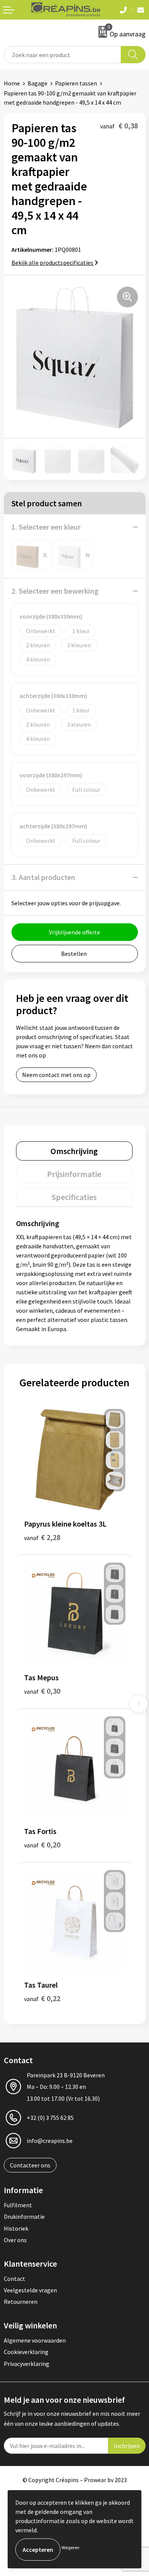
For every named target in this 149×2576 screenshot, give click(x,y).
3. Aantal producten (43, 877)
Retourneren (21, 2302)
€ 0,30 (42, 1691)
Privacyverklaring (27, 2364)
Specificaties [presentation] (74, 1197)
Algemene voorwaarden (35, 2340)
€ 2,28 (42, 1537)
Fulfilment (18, 2205)
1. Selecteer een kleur (46, 527)
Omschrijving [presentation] (74, 1151)
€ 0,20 (42, 1845)
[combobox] (62, 55)
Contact (15, 2279)
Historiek (16, 2228)
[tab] (74, 1151)
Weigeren (70, 2547)
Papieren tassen (76, 83)
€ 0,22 (42, 1998)
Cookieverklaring (26, 2352)
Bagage (37, 83)
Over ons (15, 2240)
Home (12, 83)
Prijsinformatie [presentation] (74, 1174)
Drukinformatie (24, 2216)
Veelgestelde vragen (30, 2290)
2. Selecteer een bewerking (55, 591)
